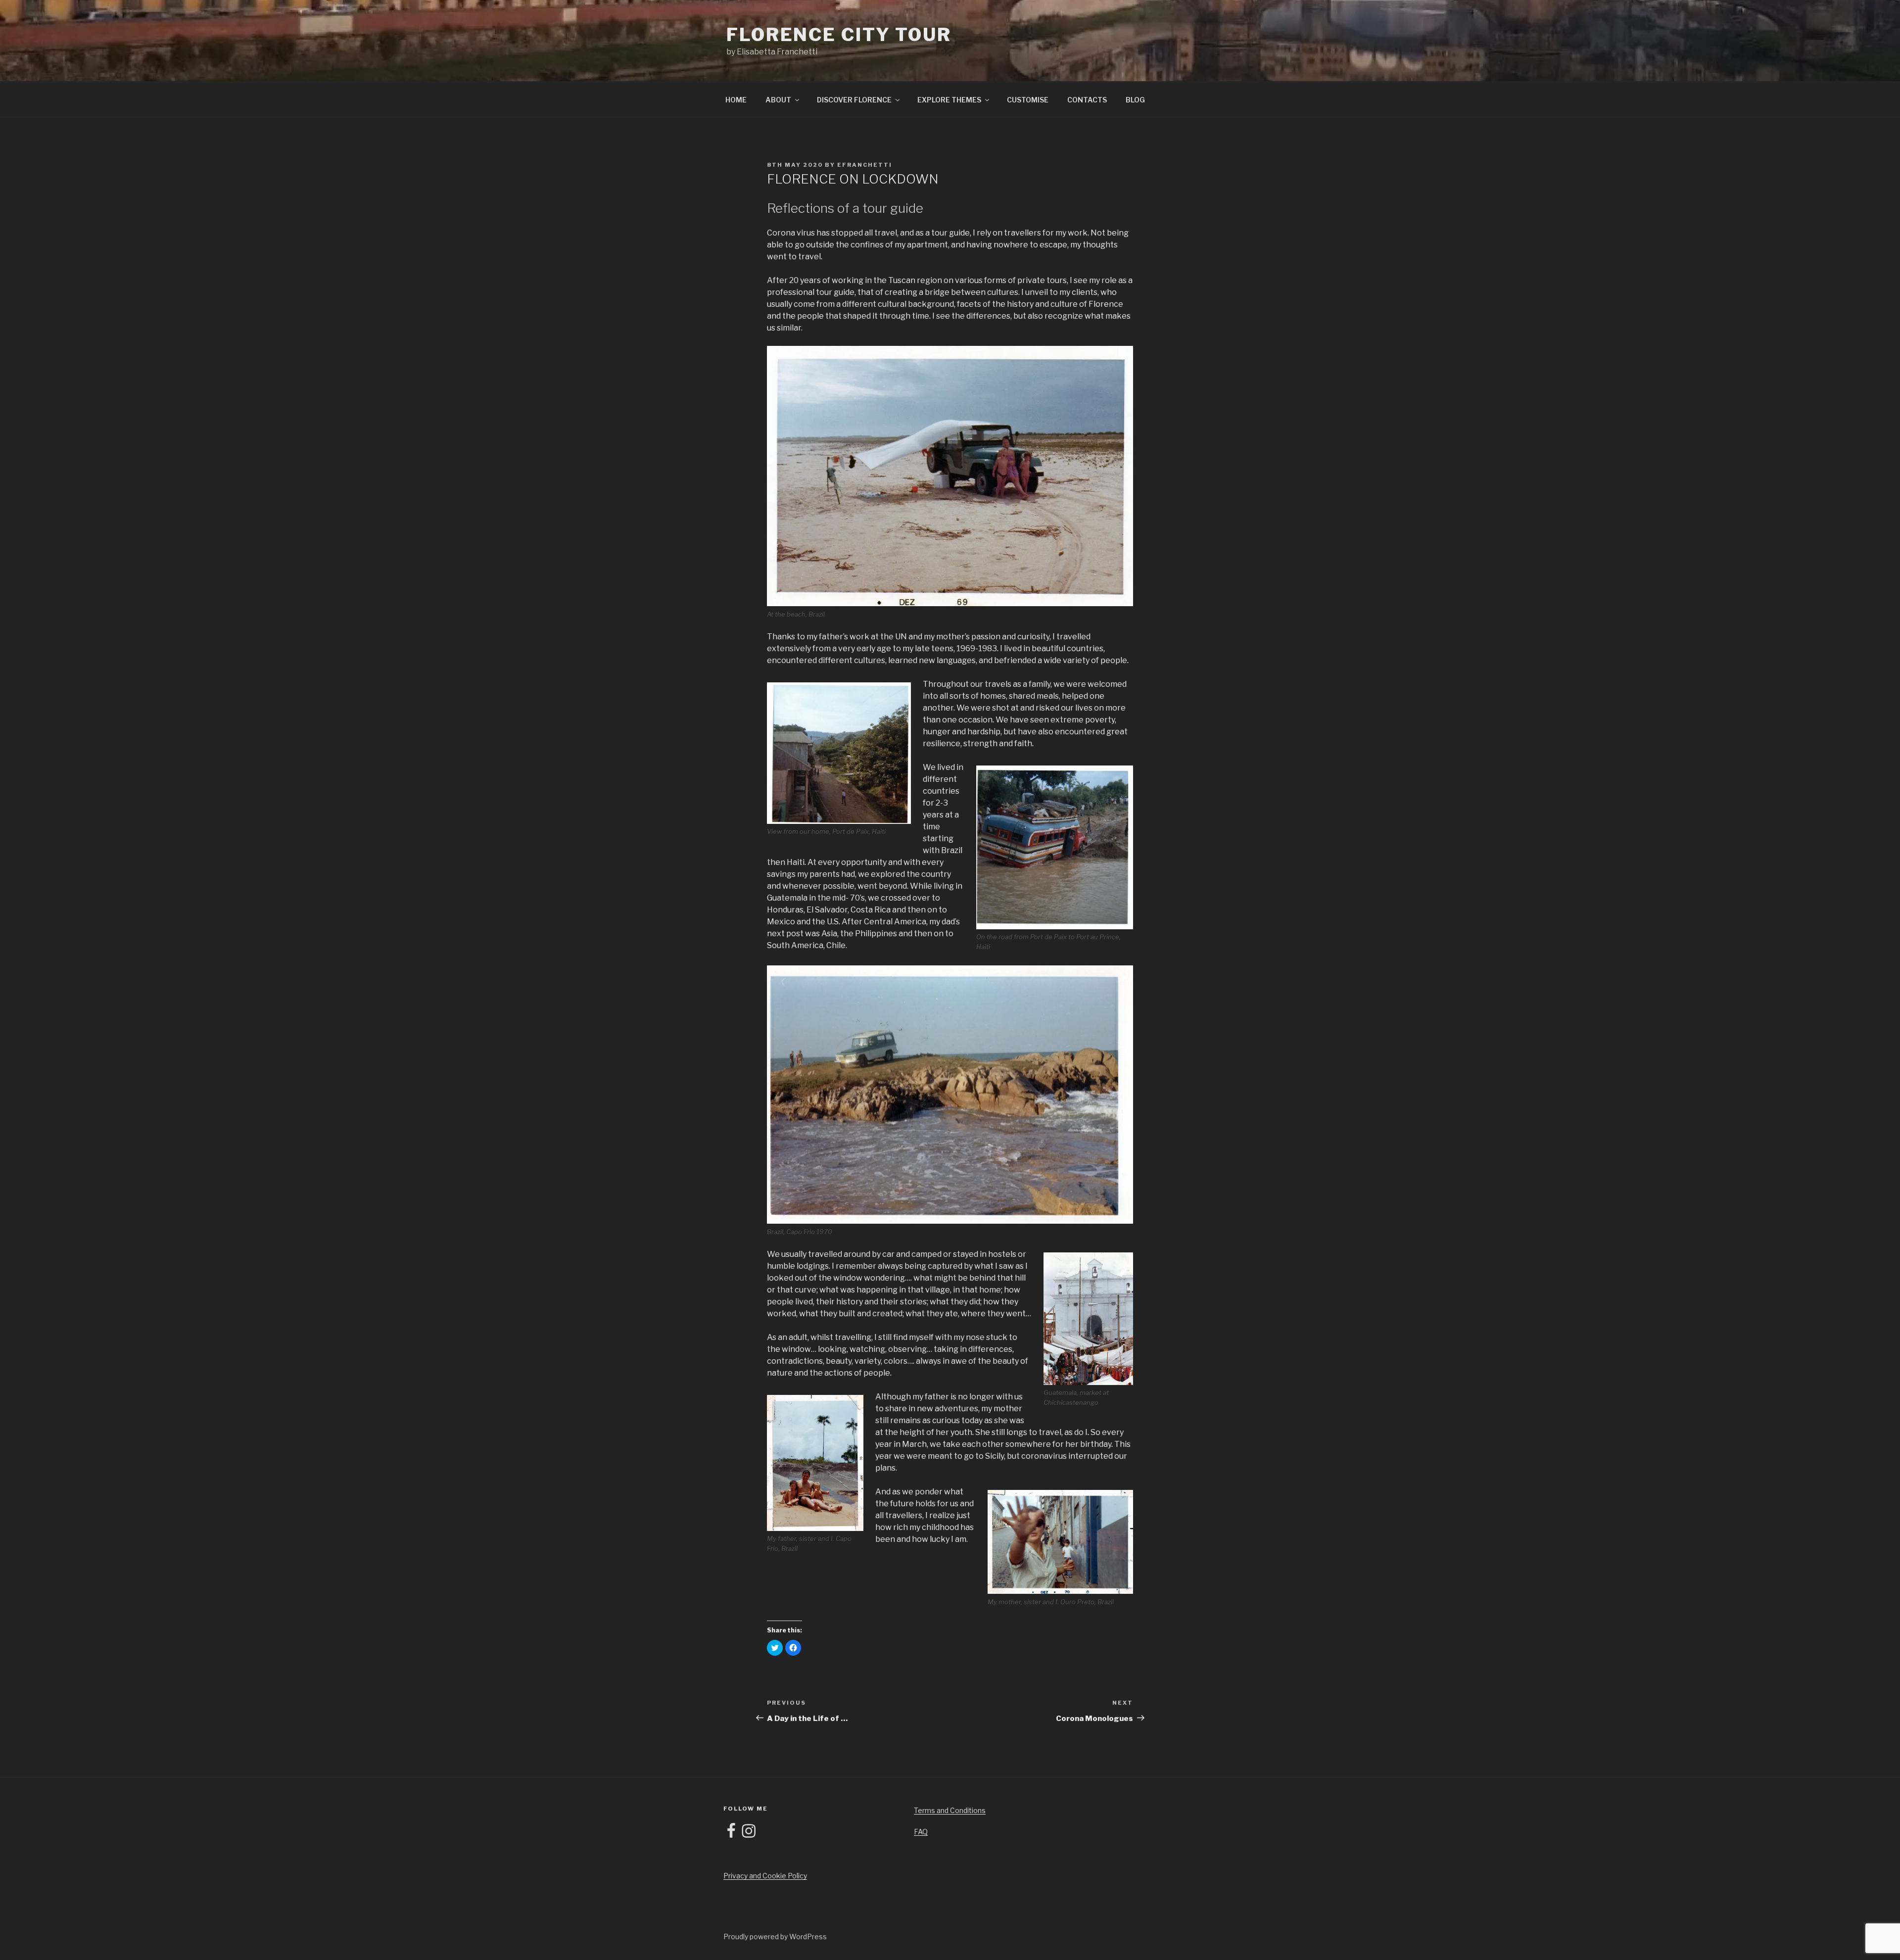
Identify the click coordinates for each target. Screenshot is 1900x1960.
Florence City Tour (839, 35)
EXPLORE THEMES (949, 100)
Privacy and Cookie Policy (765, 1876)
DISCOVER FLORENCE (854, 100)
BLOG (1135, 100)
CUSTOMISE (1028, 100)
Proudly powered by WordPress (775, 1936)
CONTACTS (1087, 100)
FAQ (921, 1832)
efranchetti (865, 165)
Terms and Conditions (950, 1810)
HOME (736, 100)
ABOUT (778, 100)
